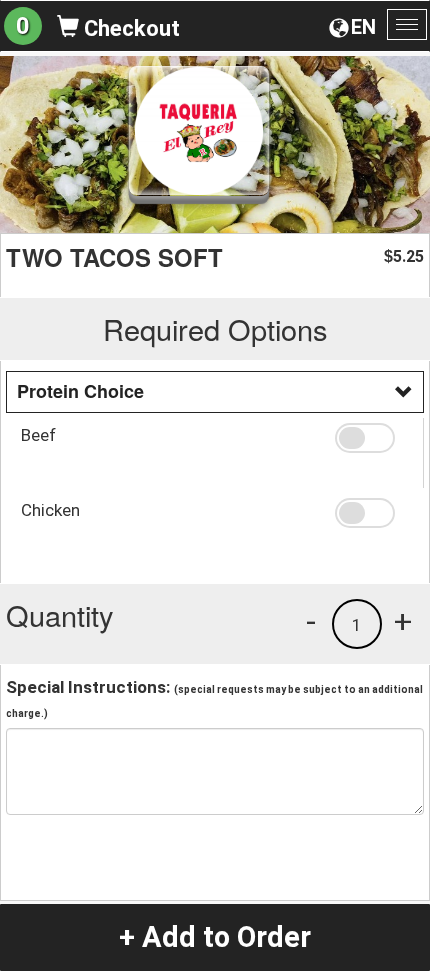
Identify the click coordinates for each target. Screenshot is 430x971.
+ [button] (403, 621)
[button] (372, 438)
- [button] (311, 621)
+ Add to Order (215, 937)
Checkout (129, 28)
